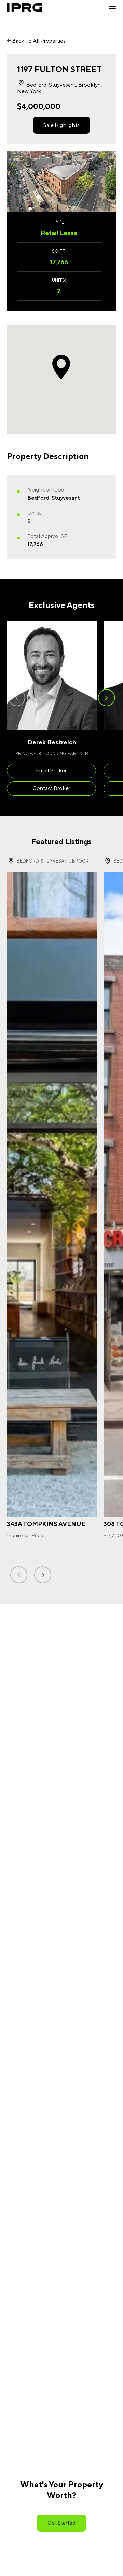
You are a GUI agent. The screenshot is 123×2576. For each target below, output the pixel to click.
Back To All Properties (38, 41)
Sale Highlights (61, 125)
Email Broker (51, 771)
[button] (106, 698)
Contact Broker (51, 788)
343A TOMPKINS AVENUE (46, 1524)
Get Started (61, 2523)
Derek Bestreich (52, 742)
